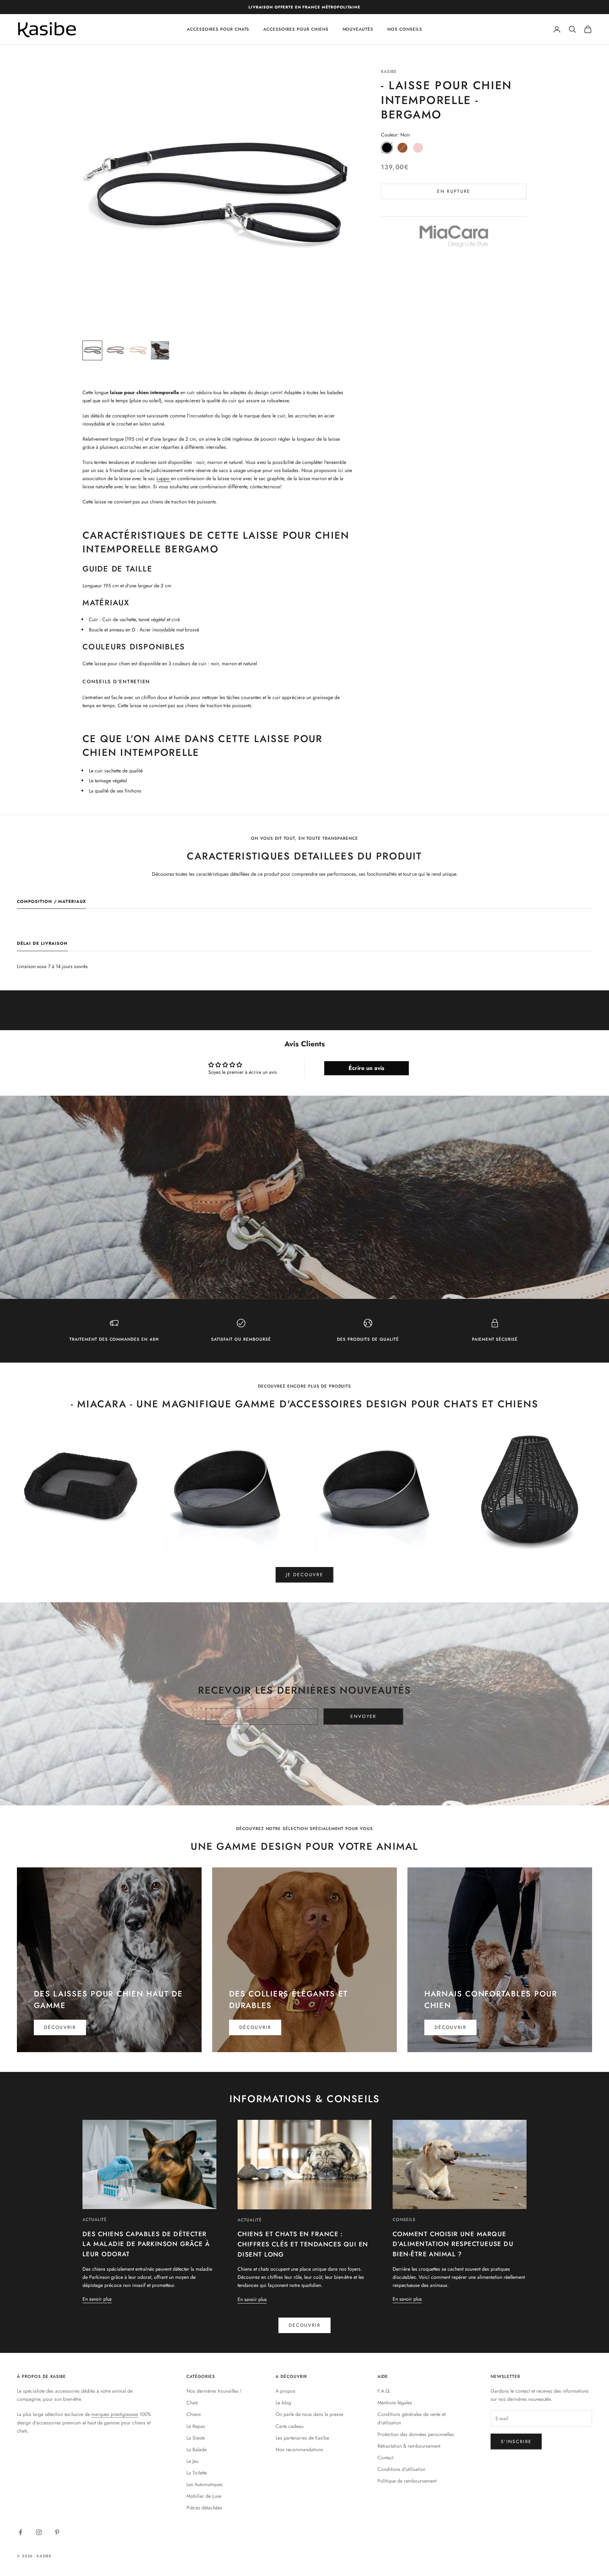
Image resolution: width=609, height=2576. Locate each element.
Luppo (164, 478)
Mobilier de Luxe (204, 2496)
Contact (385, 2458)
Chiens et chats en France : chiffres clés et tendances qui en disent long (303, 2244)
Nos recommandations (299, 2449)
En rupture (454, 191)
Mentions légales (395, 2403)
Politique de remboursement (407, 2481)
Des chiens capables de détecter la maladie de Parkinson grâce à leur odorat (146, 2244)
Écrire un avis (366, 1068)
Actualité (95, 2220)
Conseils (404, 2220)
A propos (285, 2391)
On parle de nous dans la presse (309, 2414)
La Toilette (197, 2473)
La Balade (196, 2449)
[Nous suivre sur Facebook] (20, 2532)
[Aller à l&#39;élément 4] (160, 350)
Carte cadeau (290, 2426)
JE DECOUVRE (304, 1575)
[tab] (51, 903)
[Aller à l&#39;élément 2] (115, 350)
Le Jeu (192, 2461)
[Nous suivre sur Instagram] (39, 2532)
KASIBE (389, 72)
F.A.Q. (384, 2391)
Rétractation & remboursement (409, 2446)
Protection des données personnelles (416, 2434)
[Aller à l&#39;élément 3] (137, 350)
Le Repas (196, 2426)
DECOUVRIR (304, 2325)
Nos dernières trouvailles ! (214, 2391)
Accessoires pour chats (218, 29)
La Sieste (196, 2438)
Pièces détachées (204, 2508)
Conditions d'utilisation (401, 2469)
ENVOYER (363, 1716)
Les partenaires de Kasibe (302, 2438)
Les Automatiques (205, 2484)
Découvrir (60, 2027)
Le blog (283, 2403)
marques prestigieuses (115, 2414)
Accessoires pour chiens (296, 29)
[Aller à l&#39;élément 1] (92, 350)
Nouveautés (358, 29)
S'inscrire (516, 2442)
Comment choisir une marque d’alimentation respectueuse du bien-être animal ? (453, 2244)
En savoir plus (97, 2299)
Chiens (194, 2414)
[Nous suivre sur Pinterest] (57, 2532)
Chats (192, 2403)
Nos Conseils (405, 29)
